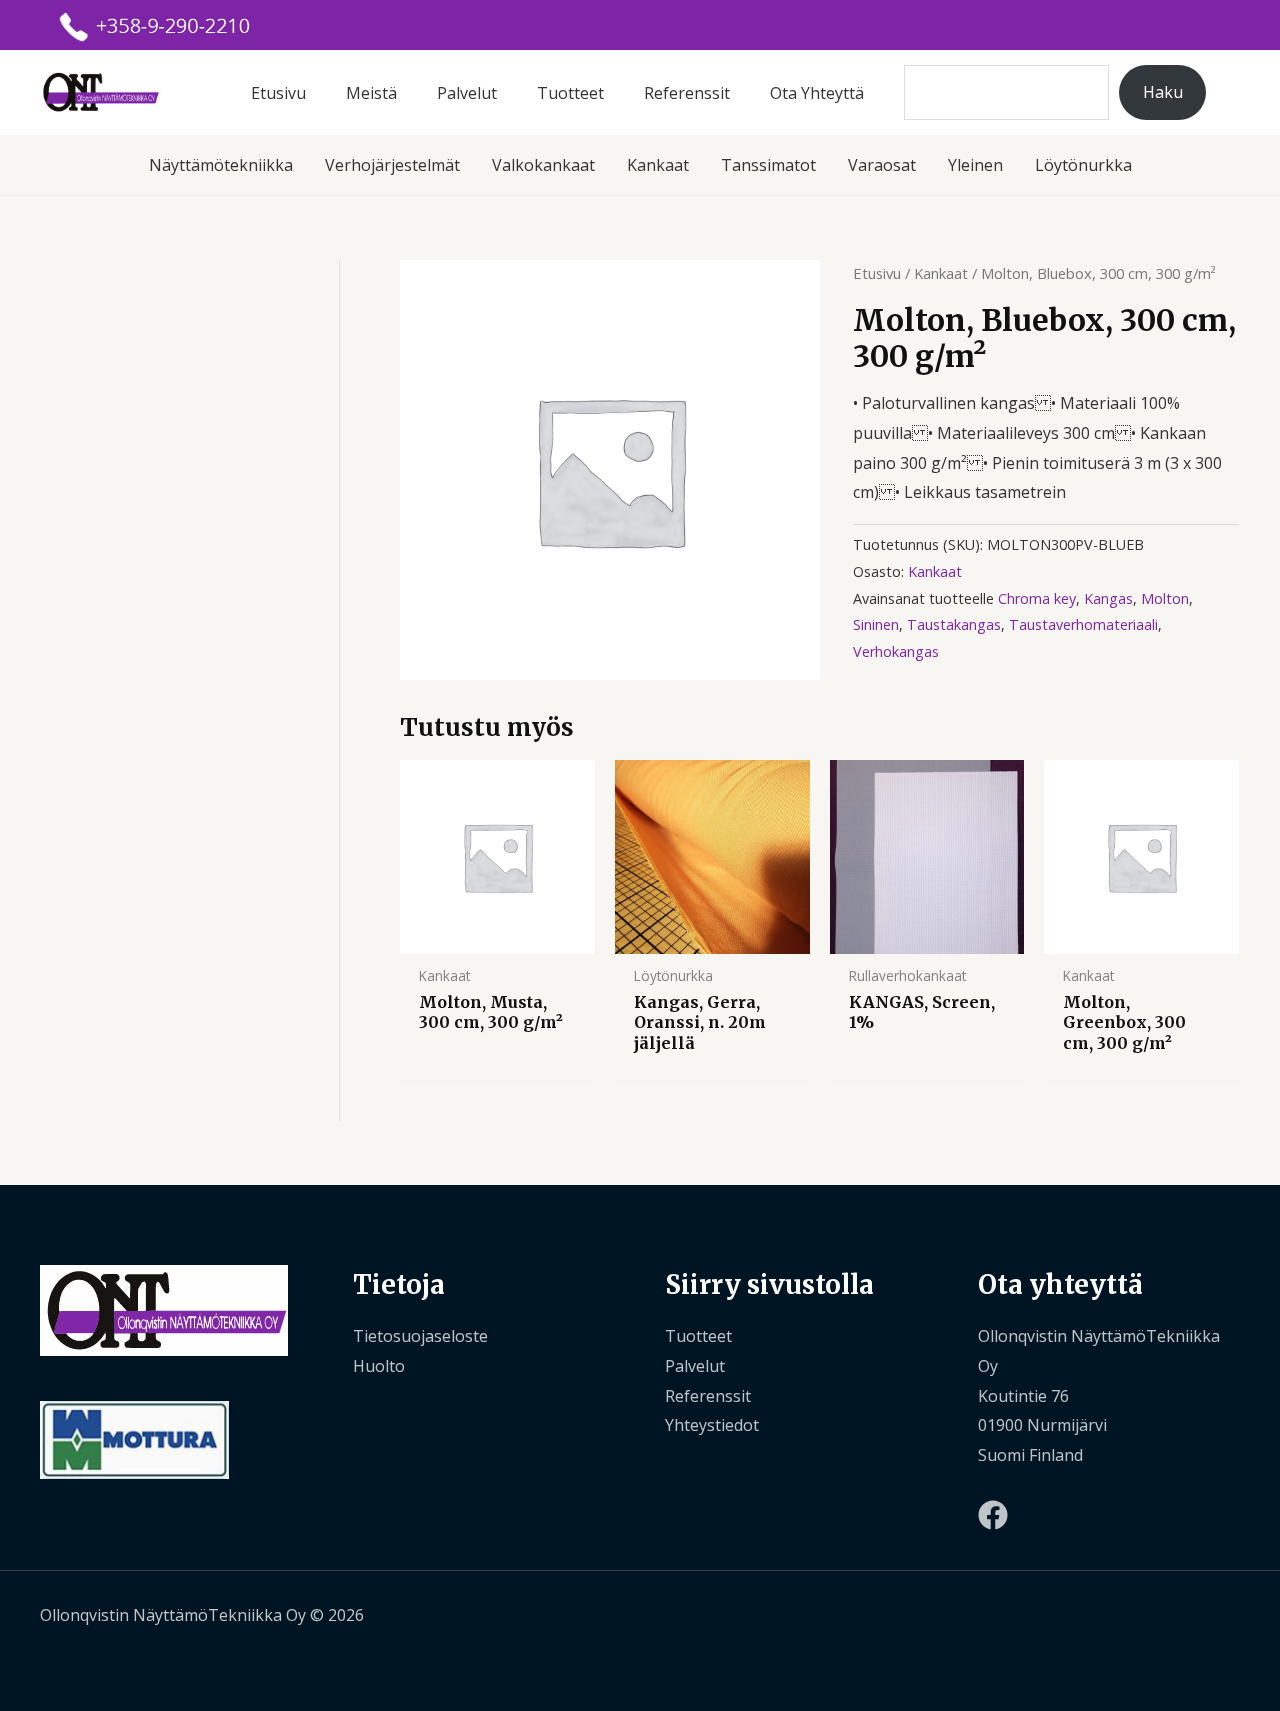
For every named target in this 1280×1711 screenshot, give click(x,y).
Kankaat (658, 165)
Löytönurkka (1083, 165)
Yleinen (975, 165)
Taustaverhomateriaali (1083, 624)
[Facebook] (993, 1515)
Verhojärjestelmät (392, 165)
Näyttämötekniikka (221, 165)
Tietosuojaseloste (420, 1336)
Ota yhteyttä (817, 93)
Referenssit (687, 93)
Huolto (379, 1366)
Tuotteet (570, 93)
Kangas (1108, 598)
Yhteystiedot (712, 1425)
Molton (1165, 598)
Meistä (371, 93)
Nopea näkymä (497, 936)
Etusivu (278, 93)
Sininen (876, 624)
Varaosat (882, 165)
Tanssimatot (768, 165)
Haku (1163, 92)
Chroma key (1037, 598)
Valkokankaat (543, 165)
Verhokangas (896, 651)
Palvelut (467, 93)
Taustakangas (954, 624)
